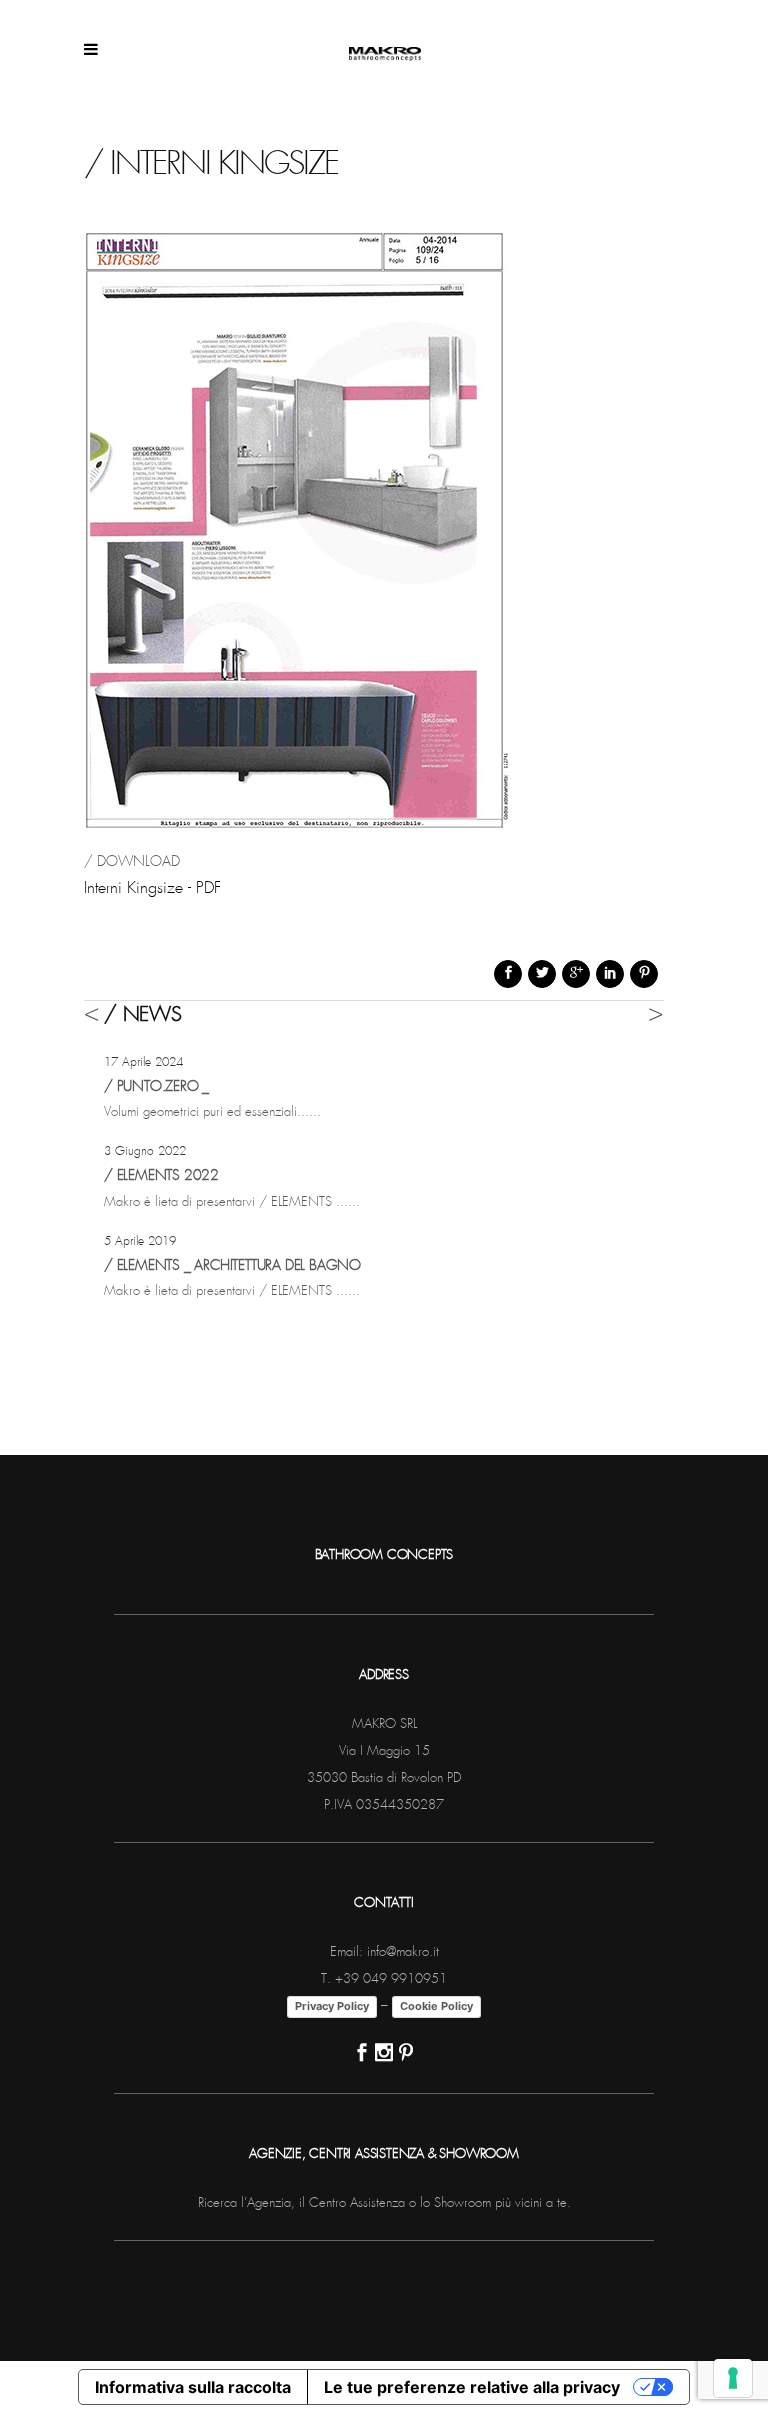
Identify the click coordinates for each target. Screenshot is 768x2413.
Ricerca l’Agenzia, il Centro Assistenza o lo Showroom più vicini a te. (384, 2203)
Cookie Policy (436, 2006)
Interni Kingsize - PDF (152, 888)
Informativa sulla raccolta (193, 2387)
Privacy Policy (332, 2006)
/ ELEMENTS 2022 (161, 1176)
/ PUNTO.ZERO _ (156, 1087)
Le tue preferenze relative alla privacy (472, 2387)
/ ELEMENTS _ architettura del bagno (232, 1266)
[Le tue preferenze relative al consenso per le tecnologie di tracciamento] (733, 2378)
